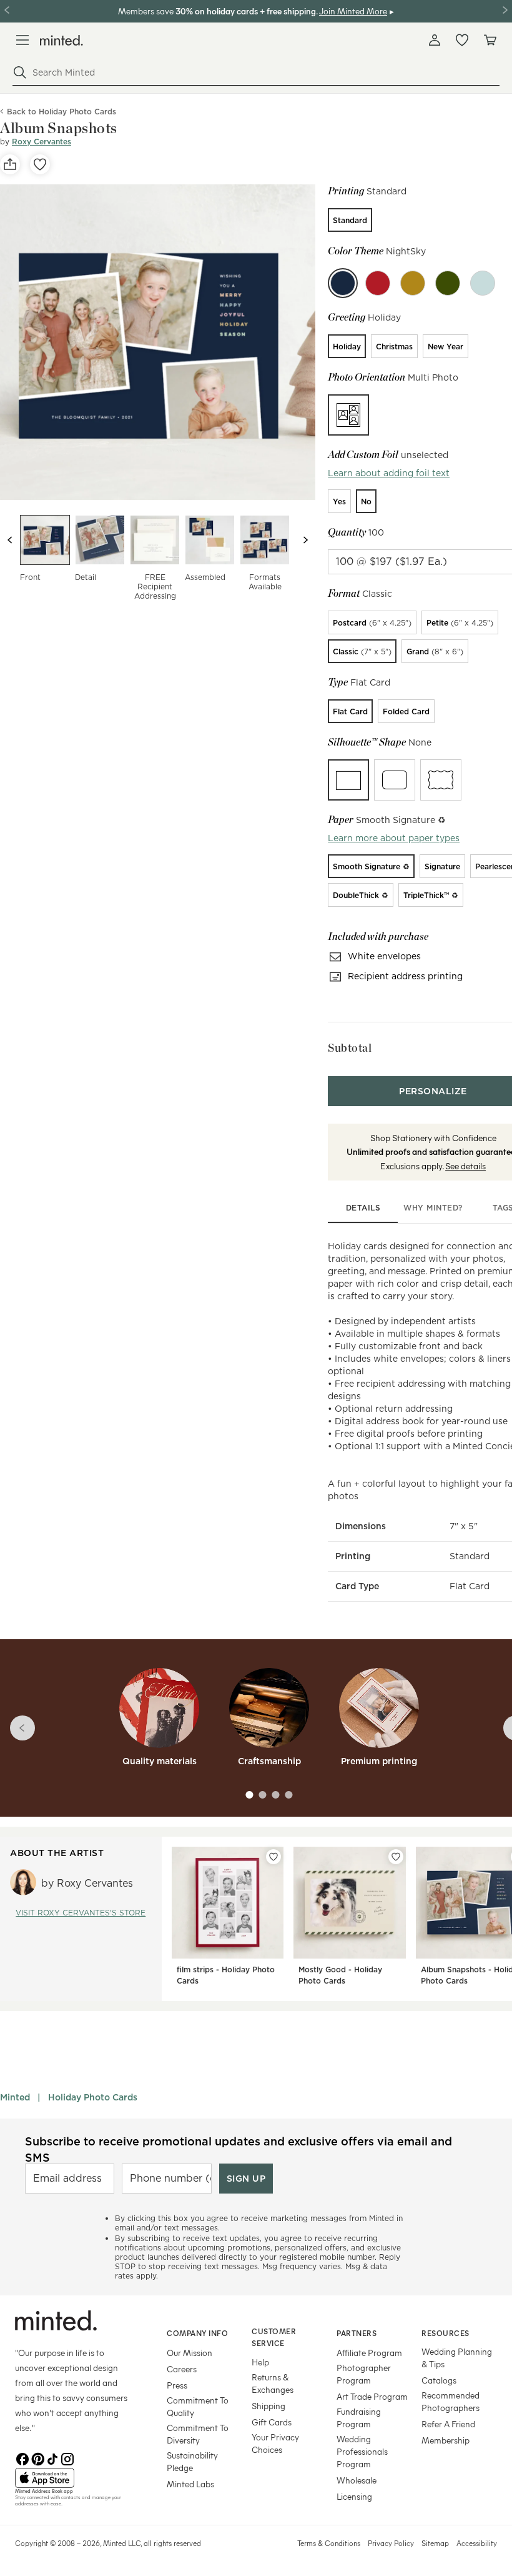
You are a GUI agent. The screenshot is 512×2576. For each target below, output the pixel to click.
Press (177, 2385)
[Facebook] (22, 2458)
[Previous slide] (10, 540)
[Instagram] (67, 2458)
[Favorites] (462, 40)
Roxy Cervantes (42, 142)
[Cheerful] (413, 283)
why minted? (433, 1208)
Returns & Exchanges (273, 2383)
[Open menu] (22, 40)
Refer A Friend (448, 2424)
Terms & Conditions (329, 2543)
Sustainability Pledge (192, 2461)
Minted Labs (190, 2484)
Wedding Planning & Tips (457, 2358)
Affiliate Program (369, 2353)
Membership (446, 2440)
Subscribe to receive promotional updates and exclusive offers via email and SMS (239, 2149)
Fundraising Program (359, 2418)
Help (260, 2362)
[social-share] (10, 164)
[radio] (350, 220)
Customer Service (274, 2337)
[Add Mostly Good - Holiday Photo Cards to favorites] (396, 1857)
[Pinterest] (37, 2458)
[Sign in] (435, 40)
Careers (182, 2369)
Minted (15, 2097)
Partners (357, 2333)
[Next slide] (305, 540)
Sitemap (435, 2543)
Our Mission (190, 2353)
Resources (446, 2333)
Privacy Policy (391, 2543)
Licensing (354, 2496)
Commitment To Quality (198, 2406)
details (363, 1208)
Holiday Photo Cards (93, 2097)
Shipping (268, 2406)
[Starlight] (483, 283)
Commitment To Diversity (198, 2434)
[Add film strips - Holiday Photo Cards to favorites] (273, 1857)
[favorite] (40, 164)
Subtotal (350, 1048)
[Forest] (448, 283)
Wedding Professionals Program (362, 2451)
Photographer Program (364, 2374)
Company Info (197, 2333)
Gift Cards (272, 2422)
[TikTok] (52, 2458)
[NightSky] (343, 283)
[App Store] (75, 2478)
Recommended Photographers (450, 2401)
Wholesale (357, 2480)
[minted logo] (62, 40)
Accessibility (477, 2543)
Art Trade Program (372, 2396)
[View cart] (490, 40)
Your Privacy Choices (275, 2443)
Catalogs (439, 2380)
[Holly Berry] (378, 283)
